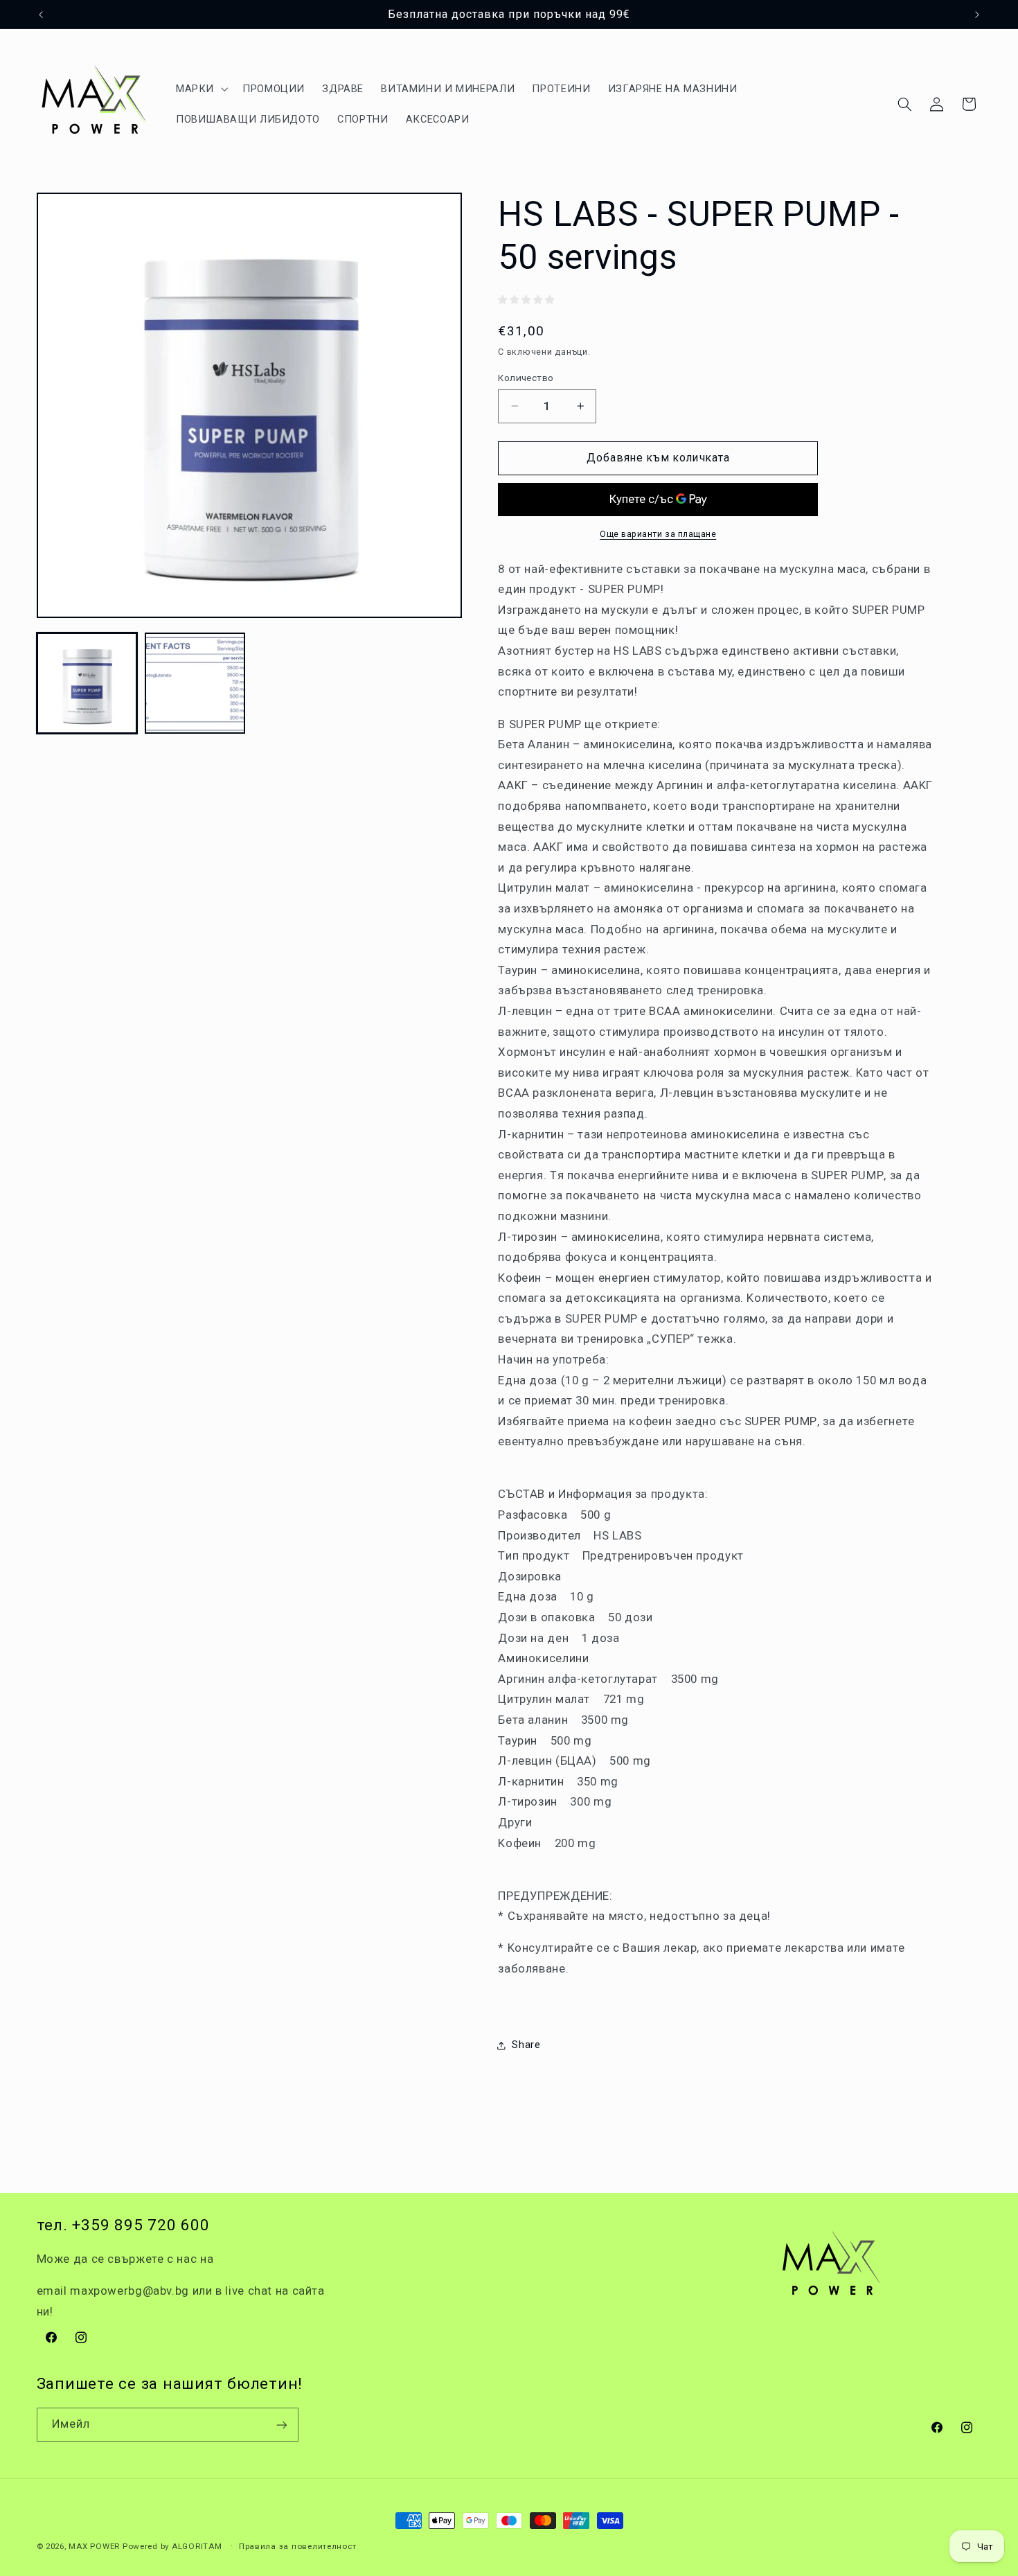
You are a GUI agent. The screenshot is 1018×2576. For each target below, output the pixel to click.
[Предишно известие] (41, 15)
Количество (526, 378)
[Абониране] (281, 2425)
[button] (200, 89)
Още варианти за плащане (658, 534)
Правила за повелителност (298, 2546)
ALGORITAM (197, 2546)
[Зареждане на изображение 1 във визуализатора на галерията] (87, 683)
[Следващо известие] (977, 15)
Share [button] (526, 2045)
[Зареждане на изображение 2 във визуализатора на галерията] (195, 683)
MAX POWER (94, 2546)
